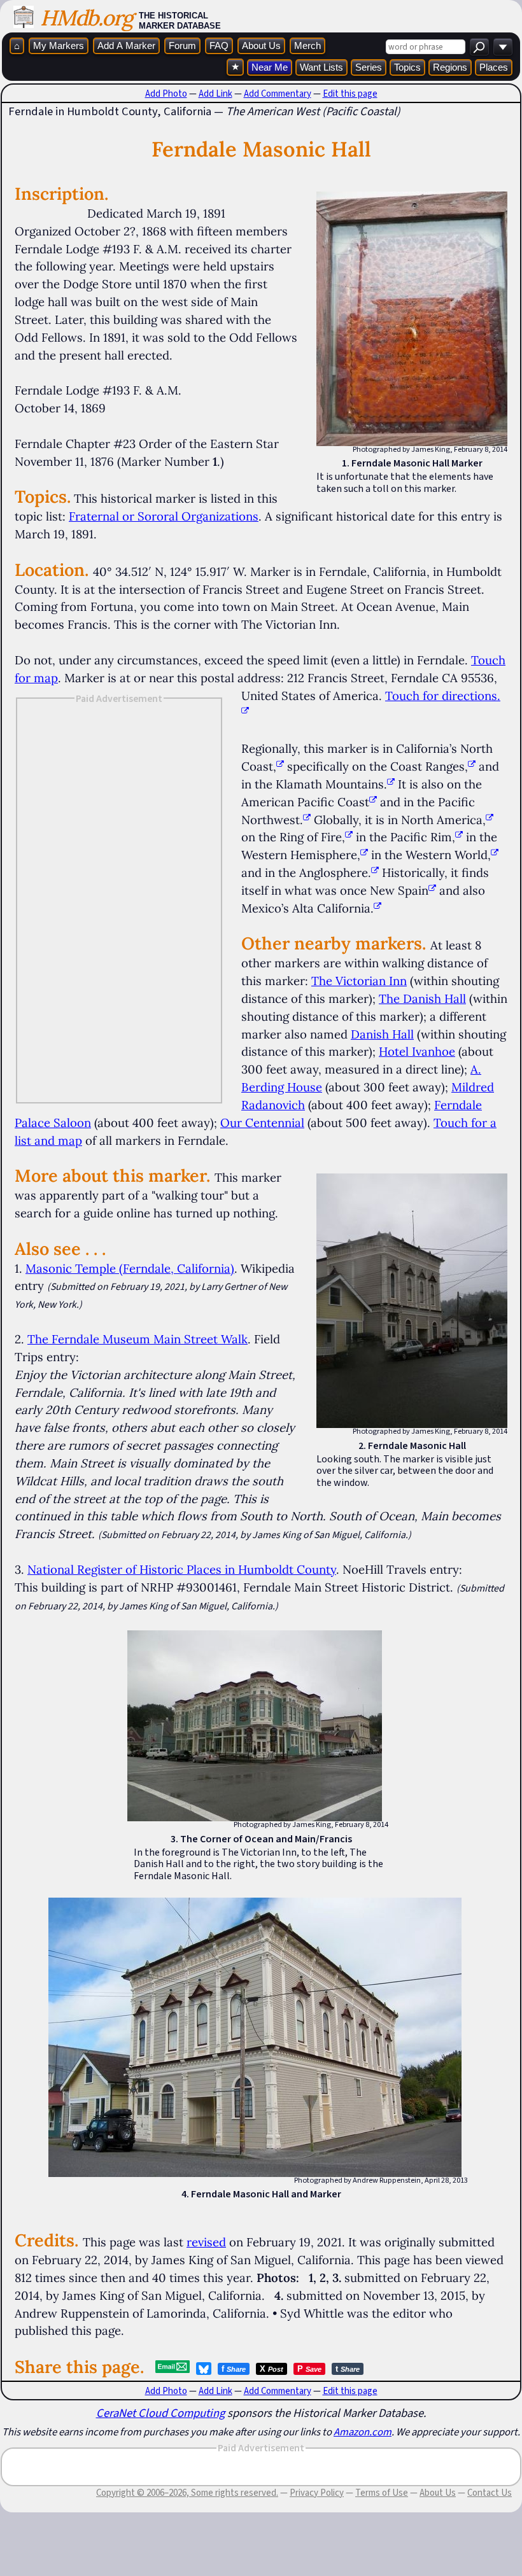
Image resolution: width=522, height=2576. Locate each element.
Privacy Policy (317, 2493)
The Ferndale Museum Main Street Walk (138, 1339)
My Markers (59, 45)
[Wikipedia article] (280, 766)
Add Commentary (278, 94)
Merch (307, 45)
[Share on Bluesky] (204, 2369)
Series (369, 67)
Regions (450, 67)
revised (206, 2242)
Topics (407, 67)
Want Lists (321, 67)
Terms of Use (382, 2493)
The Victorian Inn (359, 981)
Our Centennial (262, 1123)
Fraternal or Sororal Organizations (164, 516)
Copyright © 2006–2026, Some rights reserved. (187, 2493)
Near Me (270, 67)
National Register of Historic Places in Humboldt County (182, 1569)
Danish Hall (382, 1034)
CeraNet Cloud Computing (160, 2413)
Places (494, 67)
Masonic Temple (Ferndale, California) (130, 1268)
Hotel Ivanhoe (417, 1051)
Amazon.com (363, 2432)
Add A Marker (126, 45)
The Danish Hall (422, 998)
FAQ (219, 45)
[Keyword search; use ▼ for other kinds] (479, 47)
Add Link (215, 94)
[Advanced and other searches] (503, 47)
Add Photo (166, 94)
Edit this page (350, 94)
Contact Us (490, 2493)
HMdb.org (86, 17)
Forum (182, 45)
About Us (261, 45)
